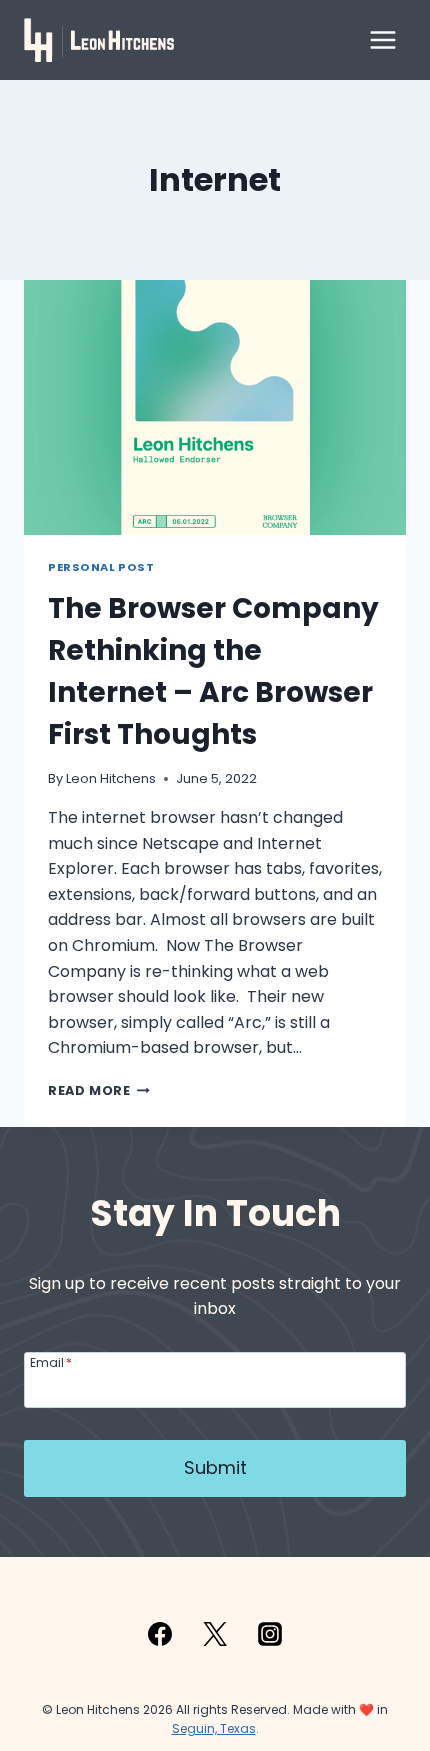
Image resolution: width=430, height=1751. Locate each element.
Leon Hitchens (111, 778)
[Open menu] (382, 39)
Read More (99, 1090)
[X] (215, 1634)
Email (51, 1361)
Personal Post (101, 567)
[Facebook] (160, 1634)
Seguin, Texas (214, 1728)
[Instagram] (270, 1634)
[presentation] (215, 407)
